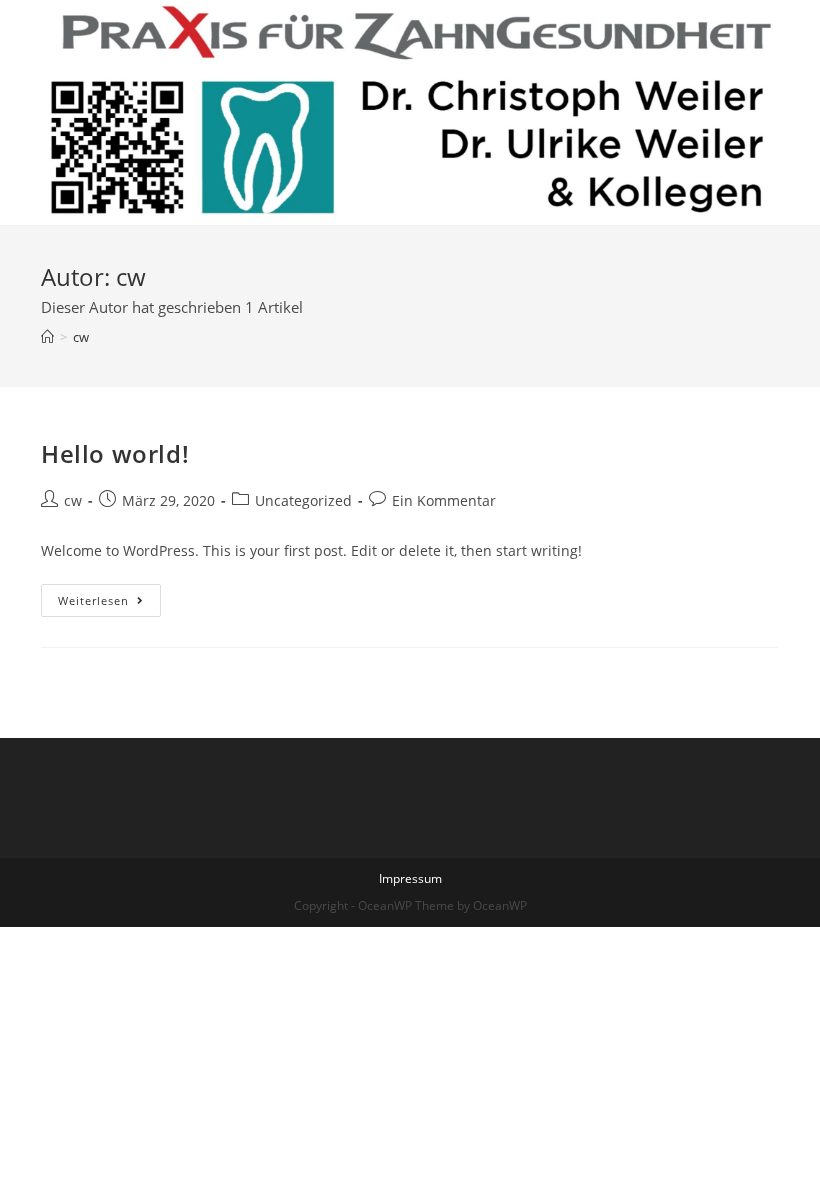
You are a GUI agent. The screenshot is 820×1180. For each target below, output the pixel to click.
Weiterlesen (109, 604)
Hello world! (115, 453)
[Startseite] (47, 337)
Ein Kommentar (444, 500)
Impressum (410, 878)
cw (73, 500)
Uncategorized (303, 500)
